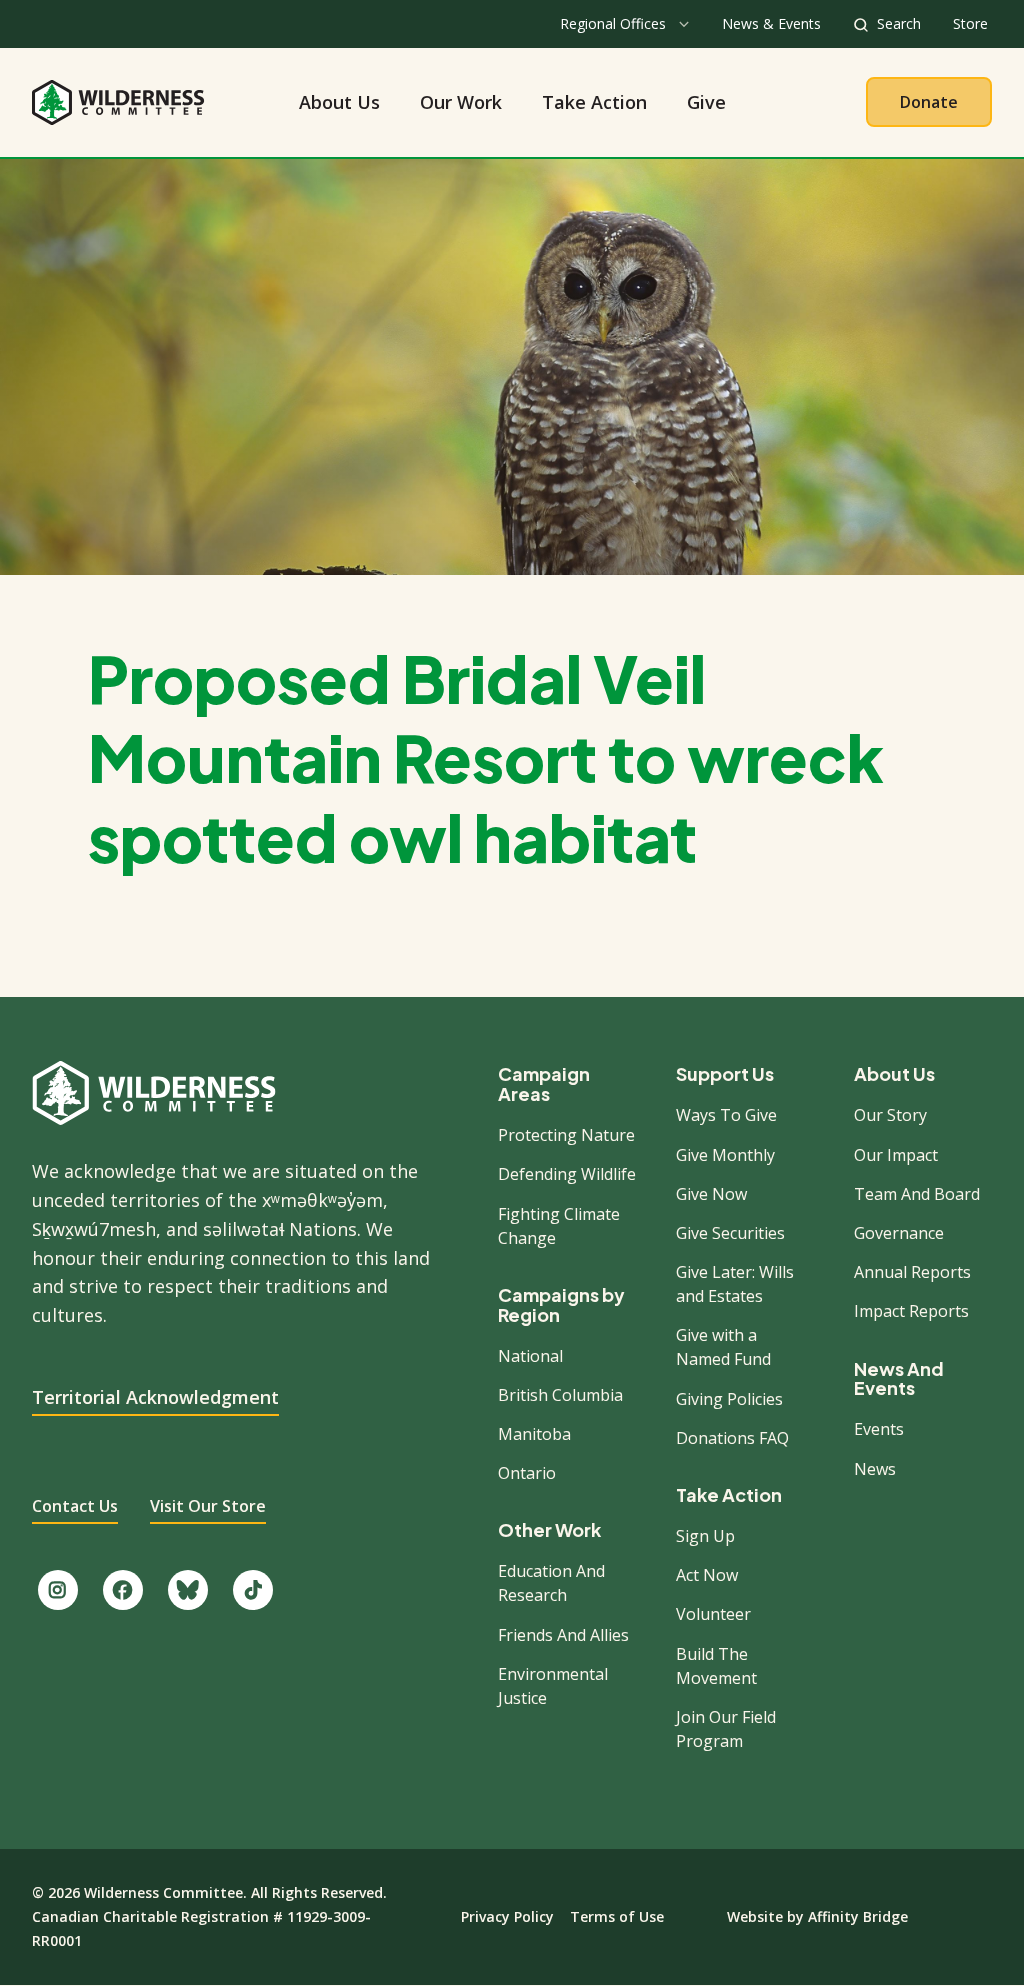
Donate (929, 102)
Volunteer (713, 1614)
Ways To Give (726, 1115)
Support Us (725, 1074)
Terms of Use (617, 1916)
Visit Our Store (208, 1506)
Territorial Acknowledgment (155, 1397)
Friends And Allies (563, 1635)
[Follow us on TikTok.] (253, 1590)
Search (899, 23)
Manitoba (534, 1434)
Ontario (527, 1473)
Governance (899, 1233)
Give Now (711, 1194)
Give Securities (730, 1233)
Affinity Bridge (858, 1916)
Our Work (461, 102)
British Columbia (560, 1395)
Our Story (890, 1115)
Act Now (707, 1575)
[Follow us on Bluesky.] (188, 1590)
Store (970, 23)
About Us (339, 102)
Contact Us (75, 1506)
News (875, 1469)
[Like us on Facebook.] (123, 1590)
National (530, 1356)
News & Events (771, 23)
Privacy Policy (507, 1916)
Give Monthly (725, 1155)
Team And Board (917, 1194)
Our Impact (896, 1155)
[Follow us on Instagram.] (58, 1590)
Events (879, 1429)
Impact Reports (911, 1311)
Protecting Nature (566, 1135)
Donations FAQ (732, 1438)
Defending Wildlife (567, 1174)
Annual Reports (912, 1272)
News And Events (899, 1379)
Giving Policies (729, 1399)
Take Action (594, 102)
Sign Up (705, 1536)
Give (706, 102)
